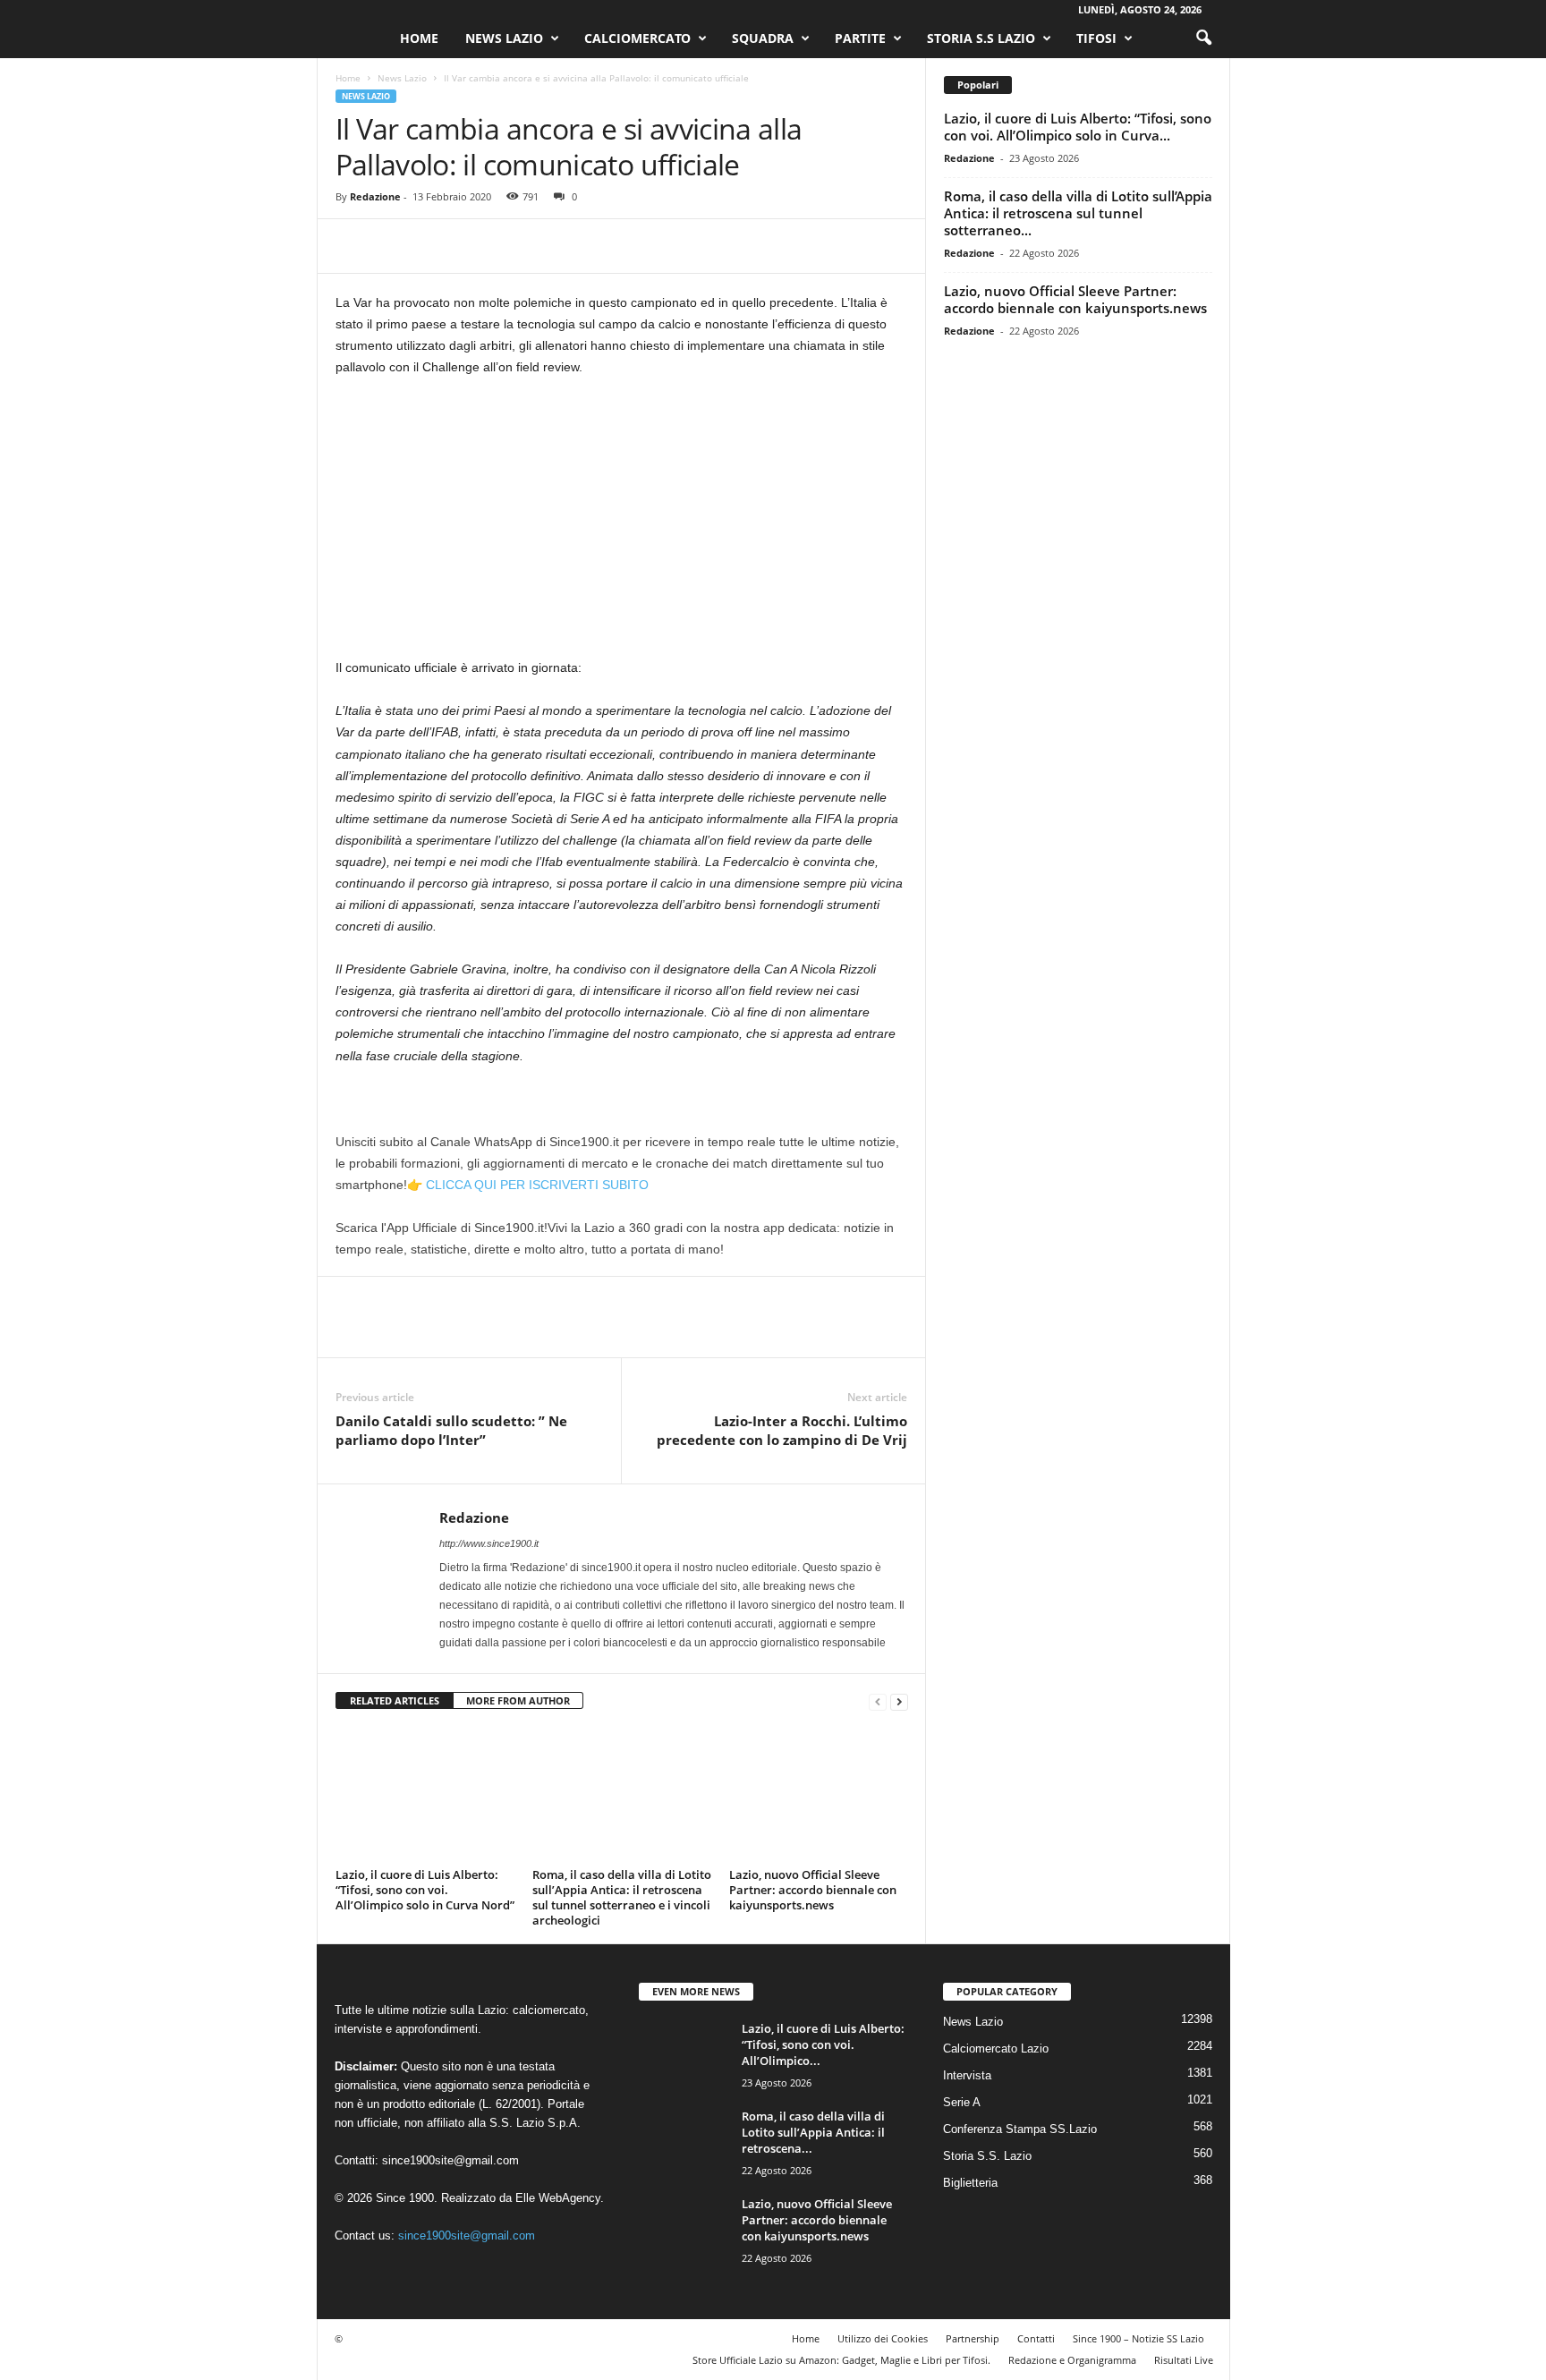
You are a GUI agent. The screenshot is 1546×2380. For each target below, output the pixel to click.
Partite (860, 38)
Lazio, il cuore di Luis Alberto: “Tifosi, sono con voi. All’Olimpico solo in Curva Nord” (425, 1890)
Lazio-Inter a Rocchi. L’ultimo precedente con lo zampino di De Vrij (782, 1430)
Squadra (763, 38)
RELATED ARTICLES (395, 1700)
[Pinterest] (436, 246)
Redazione (375, 196)
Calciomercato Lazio (996, 2048)
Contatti (1036, 2338)
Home (419, 38)
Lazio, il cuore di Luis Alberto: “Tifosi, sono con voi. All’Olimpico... (823, 2044)
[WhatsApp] (477, 246)
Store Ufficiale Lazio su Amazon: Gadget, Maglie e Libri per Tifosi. (841, 2360)
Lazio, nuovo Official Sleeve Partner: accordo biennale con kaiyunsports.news (813, 1890)
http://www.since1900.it (489, 1543)
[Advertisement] (622, 524)
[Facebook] (353, 246)
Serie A (962, 2102)
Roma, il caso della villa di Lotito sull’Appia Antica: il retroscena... (813, 2132)
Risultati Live (1184, 2360)
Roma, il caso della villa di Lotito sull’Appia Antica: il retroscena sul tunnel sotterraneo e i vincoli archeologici (622, 1897)
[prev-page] (878, 1701)
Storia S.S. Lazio (987, 2156)
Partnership (973, 2338)
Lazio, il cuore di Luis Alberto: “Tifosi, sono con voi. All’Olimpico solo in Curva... (1078, 127)
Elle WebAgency (558, 2198)
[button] (1203, 38)
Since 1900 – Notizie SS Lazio (1138, 2338)
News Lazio (504, 38)
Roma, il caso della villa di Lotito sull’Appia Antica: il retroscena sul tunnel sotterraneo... (1078, 213)
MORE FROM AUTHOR (518, 1700)
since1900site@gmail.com (450, 2160)
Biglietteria (970, 2183)
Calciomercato (637, 38)
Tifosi (1096, 38)
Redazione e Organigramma (1072, 2360)
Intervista (967, 2075)
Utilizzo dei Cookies (883, 2338)
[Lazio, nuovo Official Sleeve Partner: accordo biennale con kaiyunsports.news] (819, 1795)
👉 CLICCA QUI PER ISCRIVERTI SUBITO (528, 1185)
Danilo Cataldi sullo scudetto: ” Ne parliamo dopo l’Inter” (451, 1430)
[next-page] (899, 1701)
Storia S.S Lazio (981, 38)
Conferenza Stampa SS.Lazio (1020, 2129)
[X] (395, 246)
